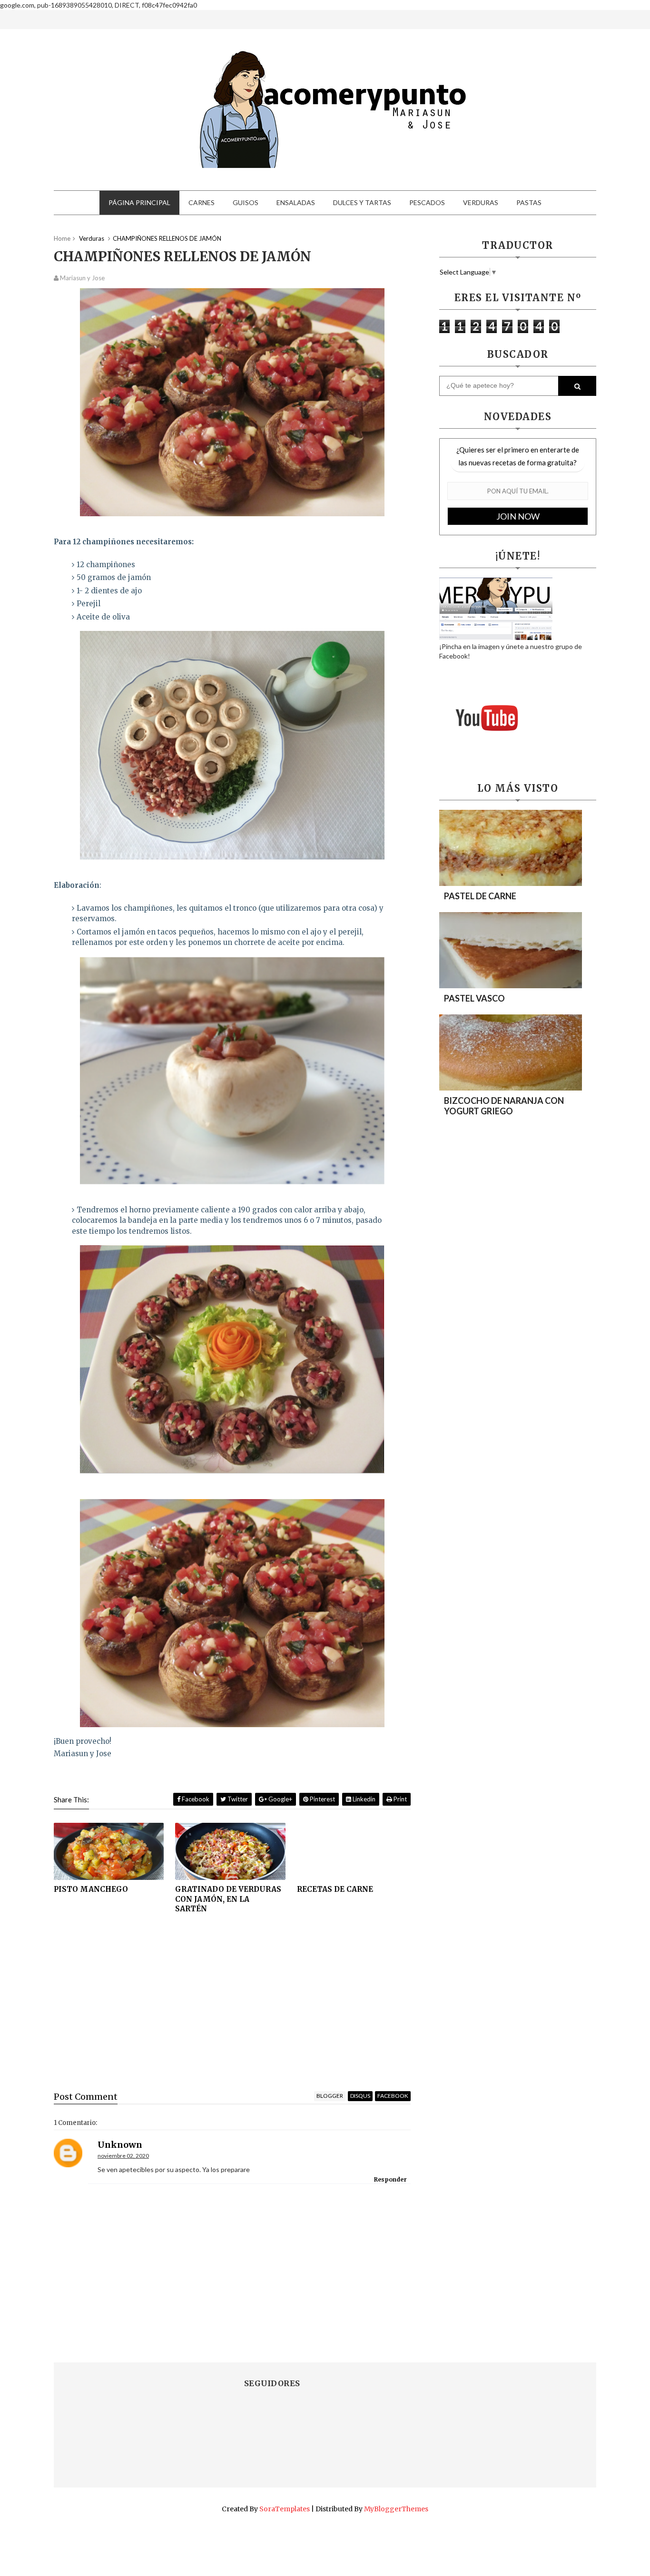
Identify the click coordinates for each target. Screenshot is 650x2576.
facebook (393, 2096)
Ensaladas (296, 202)
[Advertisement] (232, 2010)
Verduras (481, 202)
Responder (390, 2179)
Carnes (202, 202)
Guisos (246, 202)
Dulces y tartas (362, 202)
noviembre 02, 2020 (123, 2156)
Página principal (139, 202)
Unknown (120, 2145)
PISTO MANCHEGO (91, 1889)
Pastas (529, 202)
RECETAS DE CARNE (335, 1889)
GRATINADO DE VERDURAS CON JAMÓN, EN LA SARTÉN (228, 1899)
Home (62, 238)
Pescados (427, 202)
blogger (330, 2096)
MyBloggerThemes (396, 2509)
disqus (360, 2096)
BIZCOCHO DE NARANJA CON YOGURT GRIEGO (504, 1106)
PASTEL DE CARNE (480, 896)
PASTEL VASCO (474, 998)
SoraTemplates (285, 2509)
